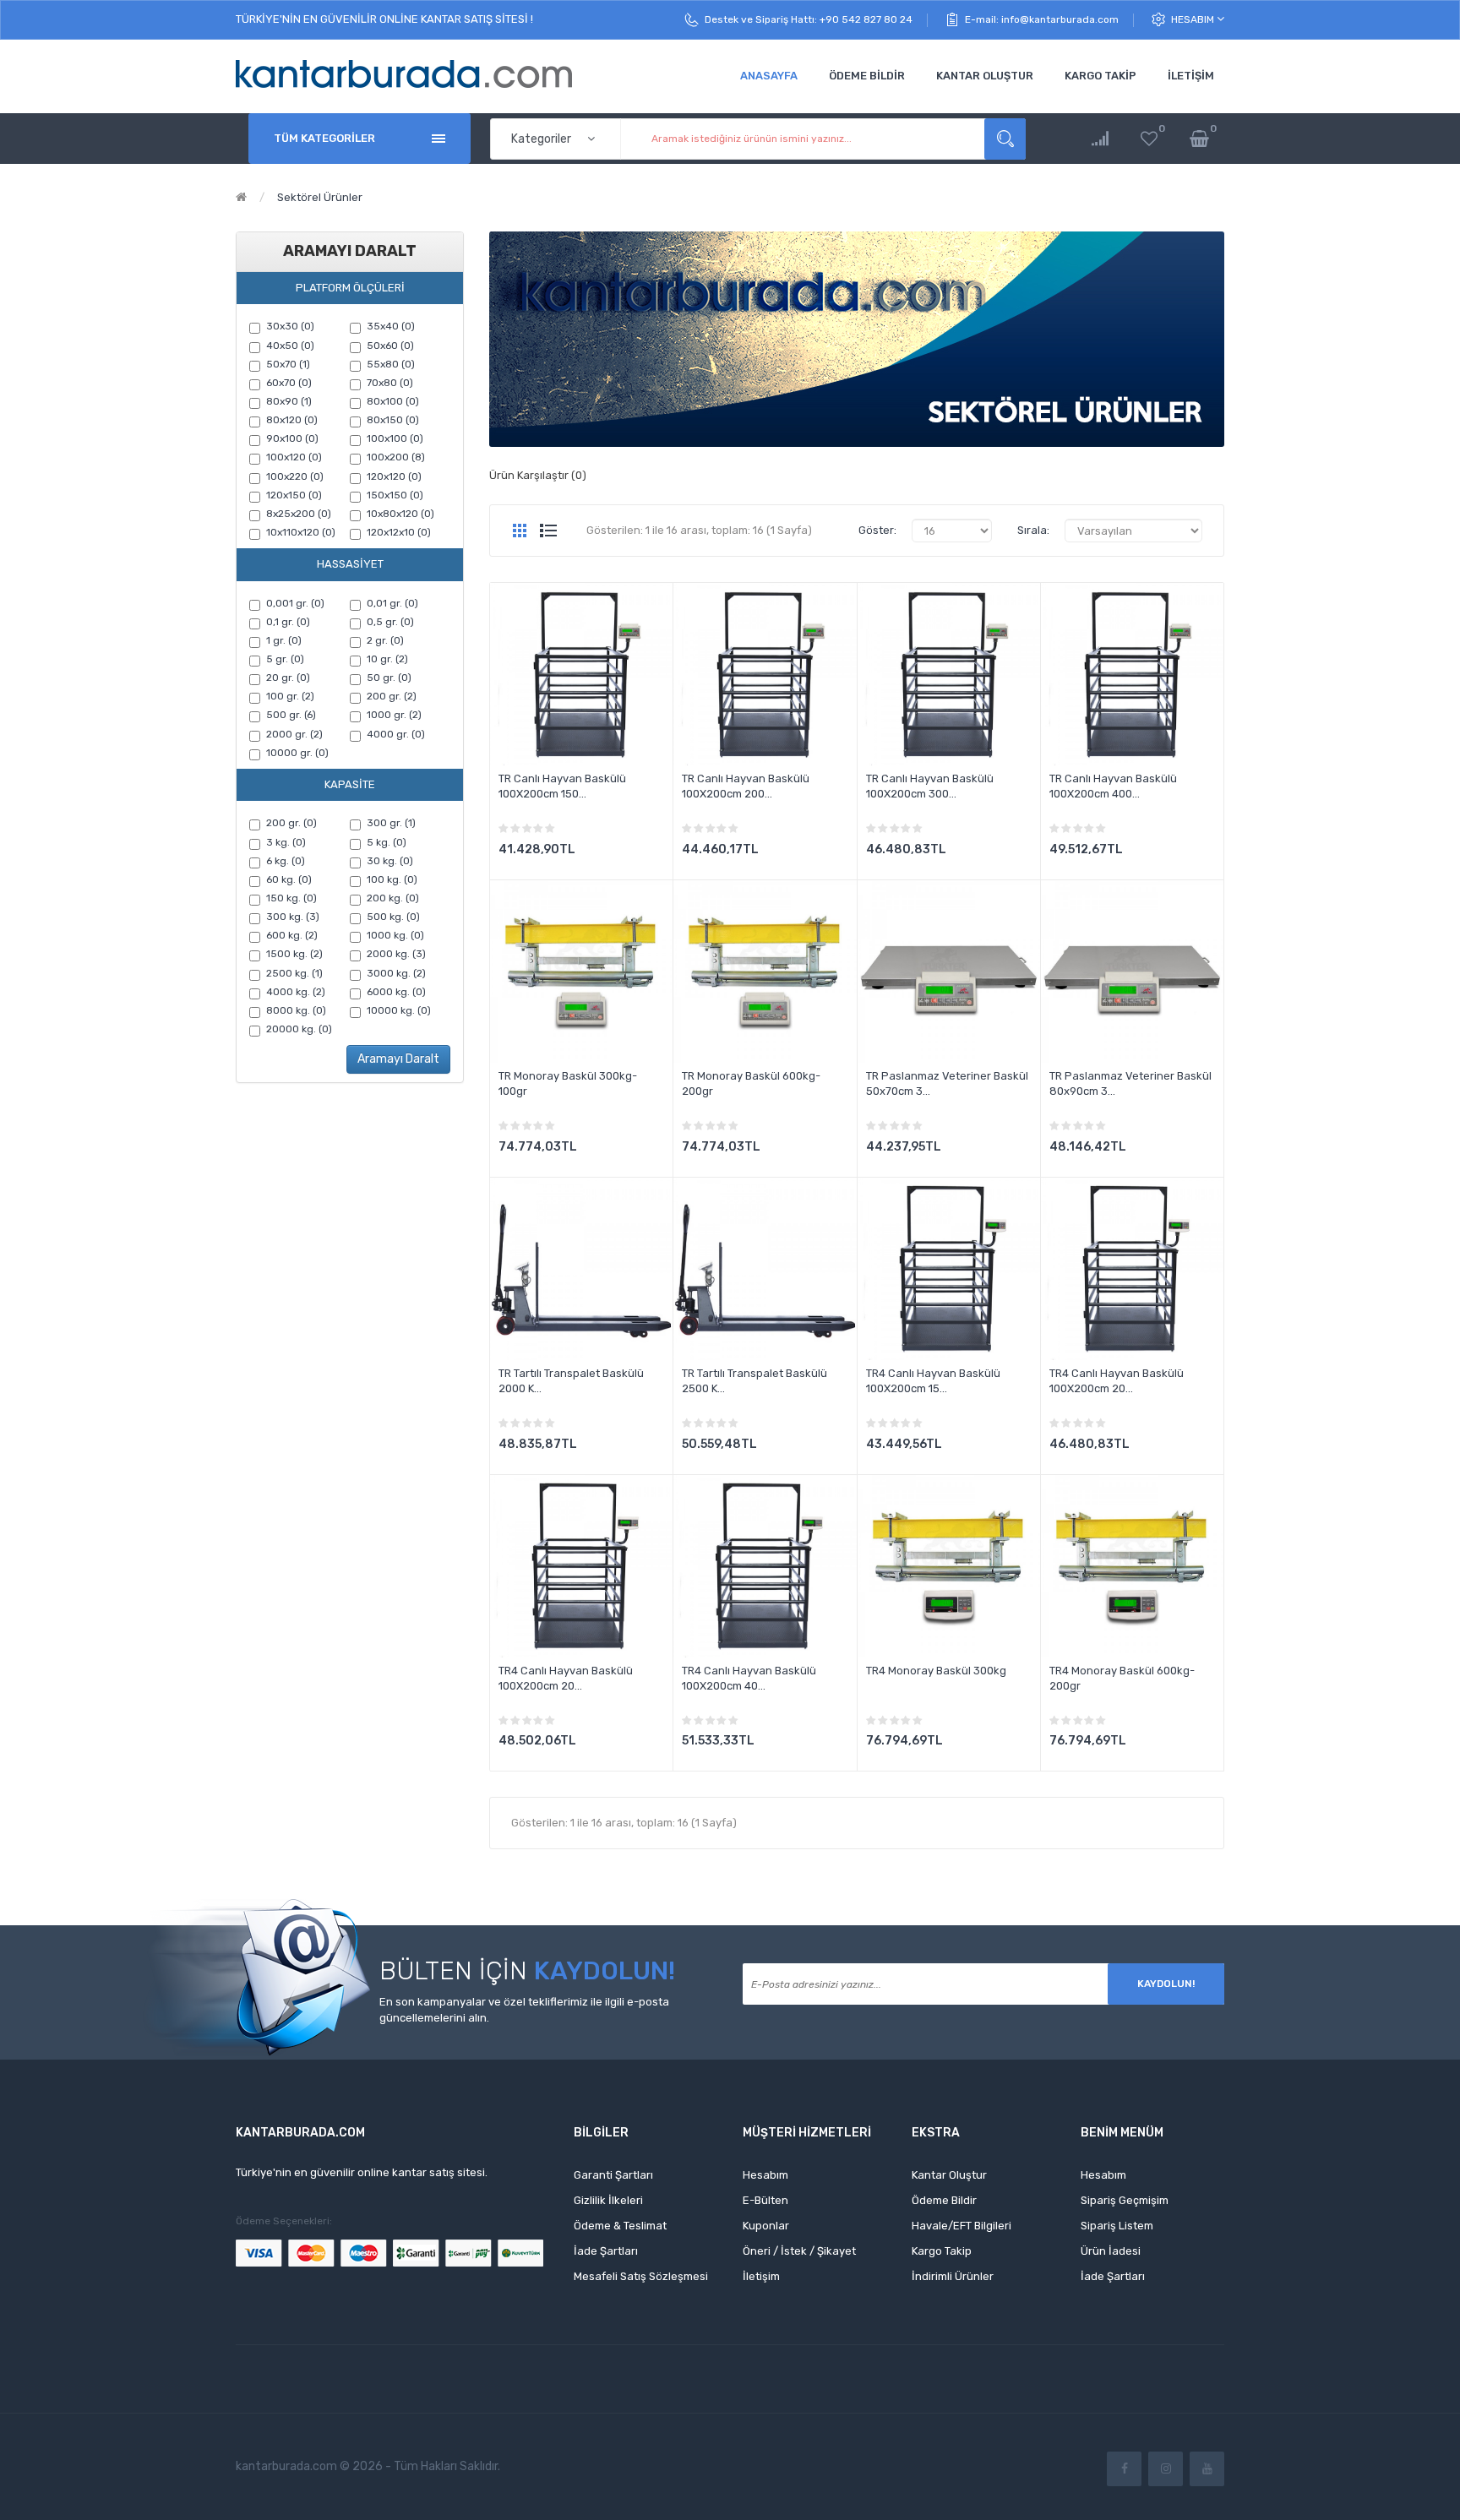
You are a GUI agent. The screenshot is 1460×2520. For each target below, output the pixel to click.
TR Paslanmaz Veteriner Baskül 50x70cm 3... (947, 1083)
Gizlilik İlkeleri (608, 2200)
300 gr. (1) (391, 823)
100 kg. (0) (392, 879)
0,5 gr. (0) (390, 622)
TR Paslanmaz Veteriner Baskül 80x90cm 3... (1130, 1083)
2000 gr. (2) (294, 734)
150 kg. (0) (291, 898)
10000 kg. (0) (399, 1010)
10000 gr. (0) (297, 753)
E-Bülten (765, 2200)
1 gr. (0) (284, 640)
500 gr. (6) (291, 715)
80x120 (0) (292, 420)
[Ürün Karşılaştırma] (1100, 139)
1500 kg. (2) (294, 954)
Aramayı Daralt (398, 1059)
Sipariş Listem (1117, 2226)
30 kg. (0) (390, 861)
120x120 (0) (394, 476)
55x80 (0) (391, 364)
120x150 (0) (294, 495)
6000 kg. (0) (396, 992)
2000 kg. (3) (396, 954)
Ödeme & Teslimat (620, 2226)
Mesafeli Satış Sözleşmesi (641, 2276)
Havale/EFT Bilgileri (962, 2226)
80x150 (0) (393, 420)
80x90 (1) (289, 401)
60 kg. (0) (289, 879)
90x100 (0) (292, 438)
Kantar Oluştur (949, 2175)
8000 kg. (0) (296, 1010)
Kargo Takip (942, 2251)
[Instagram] (1166, 2469)
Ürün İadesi (1111, 2251)
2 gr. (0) (385, 640)
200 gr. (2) (392, 696)
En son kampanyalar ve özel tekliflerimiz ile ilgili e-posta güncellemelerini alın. (524, 2010)
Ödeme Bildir (944, 2200)
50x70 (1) (288, 364)
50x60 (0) (390, 346)
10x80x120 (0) (400, 514)
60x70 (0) (289, 383)
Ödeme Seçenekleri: (284, 2221)
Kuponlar (766, 2226)
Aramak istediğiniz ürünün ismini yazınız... (1005, 139)
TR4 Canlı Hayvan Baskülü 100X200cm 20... (1117, 1381)
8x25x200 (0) (299, 514)
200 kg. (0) (393, 898)
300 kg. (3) (293, 917)
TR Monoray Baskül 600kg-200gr (751, 1083)
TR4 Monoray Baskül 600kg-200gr (1122, 1678)
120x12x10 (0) (399, 532)
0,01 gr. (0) (392, 603)
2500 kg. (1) (294, 973)
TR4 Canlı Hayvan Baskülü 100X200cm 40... (749, 1678)
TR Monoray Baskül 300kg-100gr (568, 1083)
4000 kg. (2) (296, 992)
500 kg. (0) (393, 917)
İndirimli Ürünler (953, 2276)
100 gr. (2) (290, 696)
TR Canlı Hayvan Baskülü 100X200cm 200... (746, 786)
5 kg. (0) (387, 842)
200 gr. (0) (291, 823)
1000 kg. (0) (395, 935)
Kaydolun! (1166, 1984)
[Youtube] (1207, 2469)
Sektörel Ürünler (320, 197)
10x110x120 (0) (301, 532)
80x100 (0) (393, 401)
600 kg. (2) (292, 935)
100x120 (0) (294, 457)
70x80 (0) (390, 383)
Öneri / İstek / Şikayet (799, 2251)
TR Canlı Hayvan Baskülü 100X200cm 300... (930, 786)
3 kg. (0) (286, 842)
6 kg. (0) (286, 861)
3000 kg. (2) (396, 973)
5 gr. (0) (285, 659)
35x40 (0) (391, 326)
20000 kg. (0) (299, 1029)
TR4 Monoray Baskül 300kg (936, 1671)
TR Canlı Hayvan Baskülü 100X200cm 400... (1113, 786)
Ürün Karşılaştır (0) (538, 475)
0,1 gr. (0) (288, 622)
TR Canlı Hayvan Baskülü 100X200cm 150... (562, 786)
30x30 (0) (290, 326)
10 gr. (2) (387, 659)
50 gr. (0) (389, 678)
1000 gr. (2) (394, 715)
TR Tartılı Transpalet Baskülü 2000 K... (571, 1381)
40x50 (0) (290, 346)
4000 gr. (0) (396, 734)
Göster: (877, 530)
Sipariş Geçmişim (1125, 2200)
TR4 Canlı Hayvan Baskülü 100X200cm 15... (933, 1381)
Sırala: (1033, 530)
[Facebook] (1124, 2469)
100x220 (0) (295, 476)
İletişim (761, 2276)
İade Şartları (606, 2251)
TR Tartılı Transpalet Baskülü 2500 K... (755, 1381)
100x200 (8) (396, 457)
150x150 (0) (395, 495)
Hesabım (1194, 19)
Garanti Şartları (613, 2175)
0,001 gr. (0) (295, 603)
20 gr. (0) (288, 678)
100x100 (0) (395, 438)
